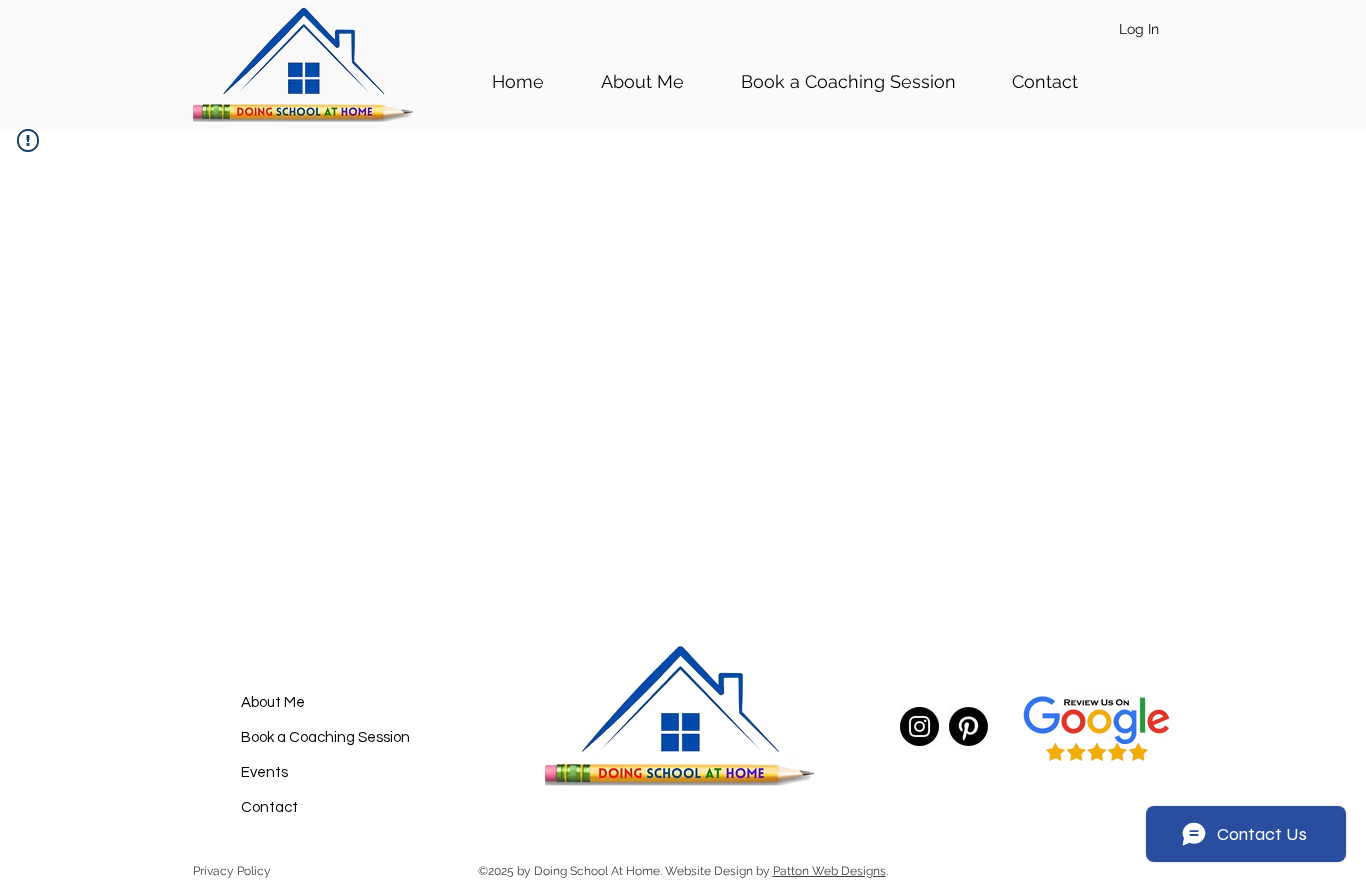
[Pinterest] (968, 726)
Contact (269, 807)
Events (264, 772)
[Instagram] (919, 726)
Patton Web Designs (829, 871)
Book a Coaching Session (325, 737)
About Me (273, 702)
